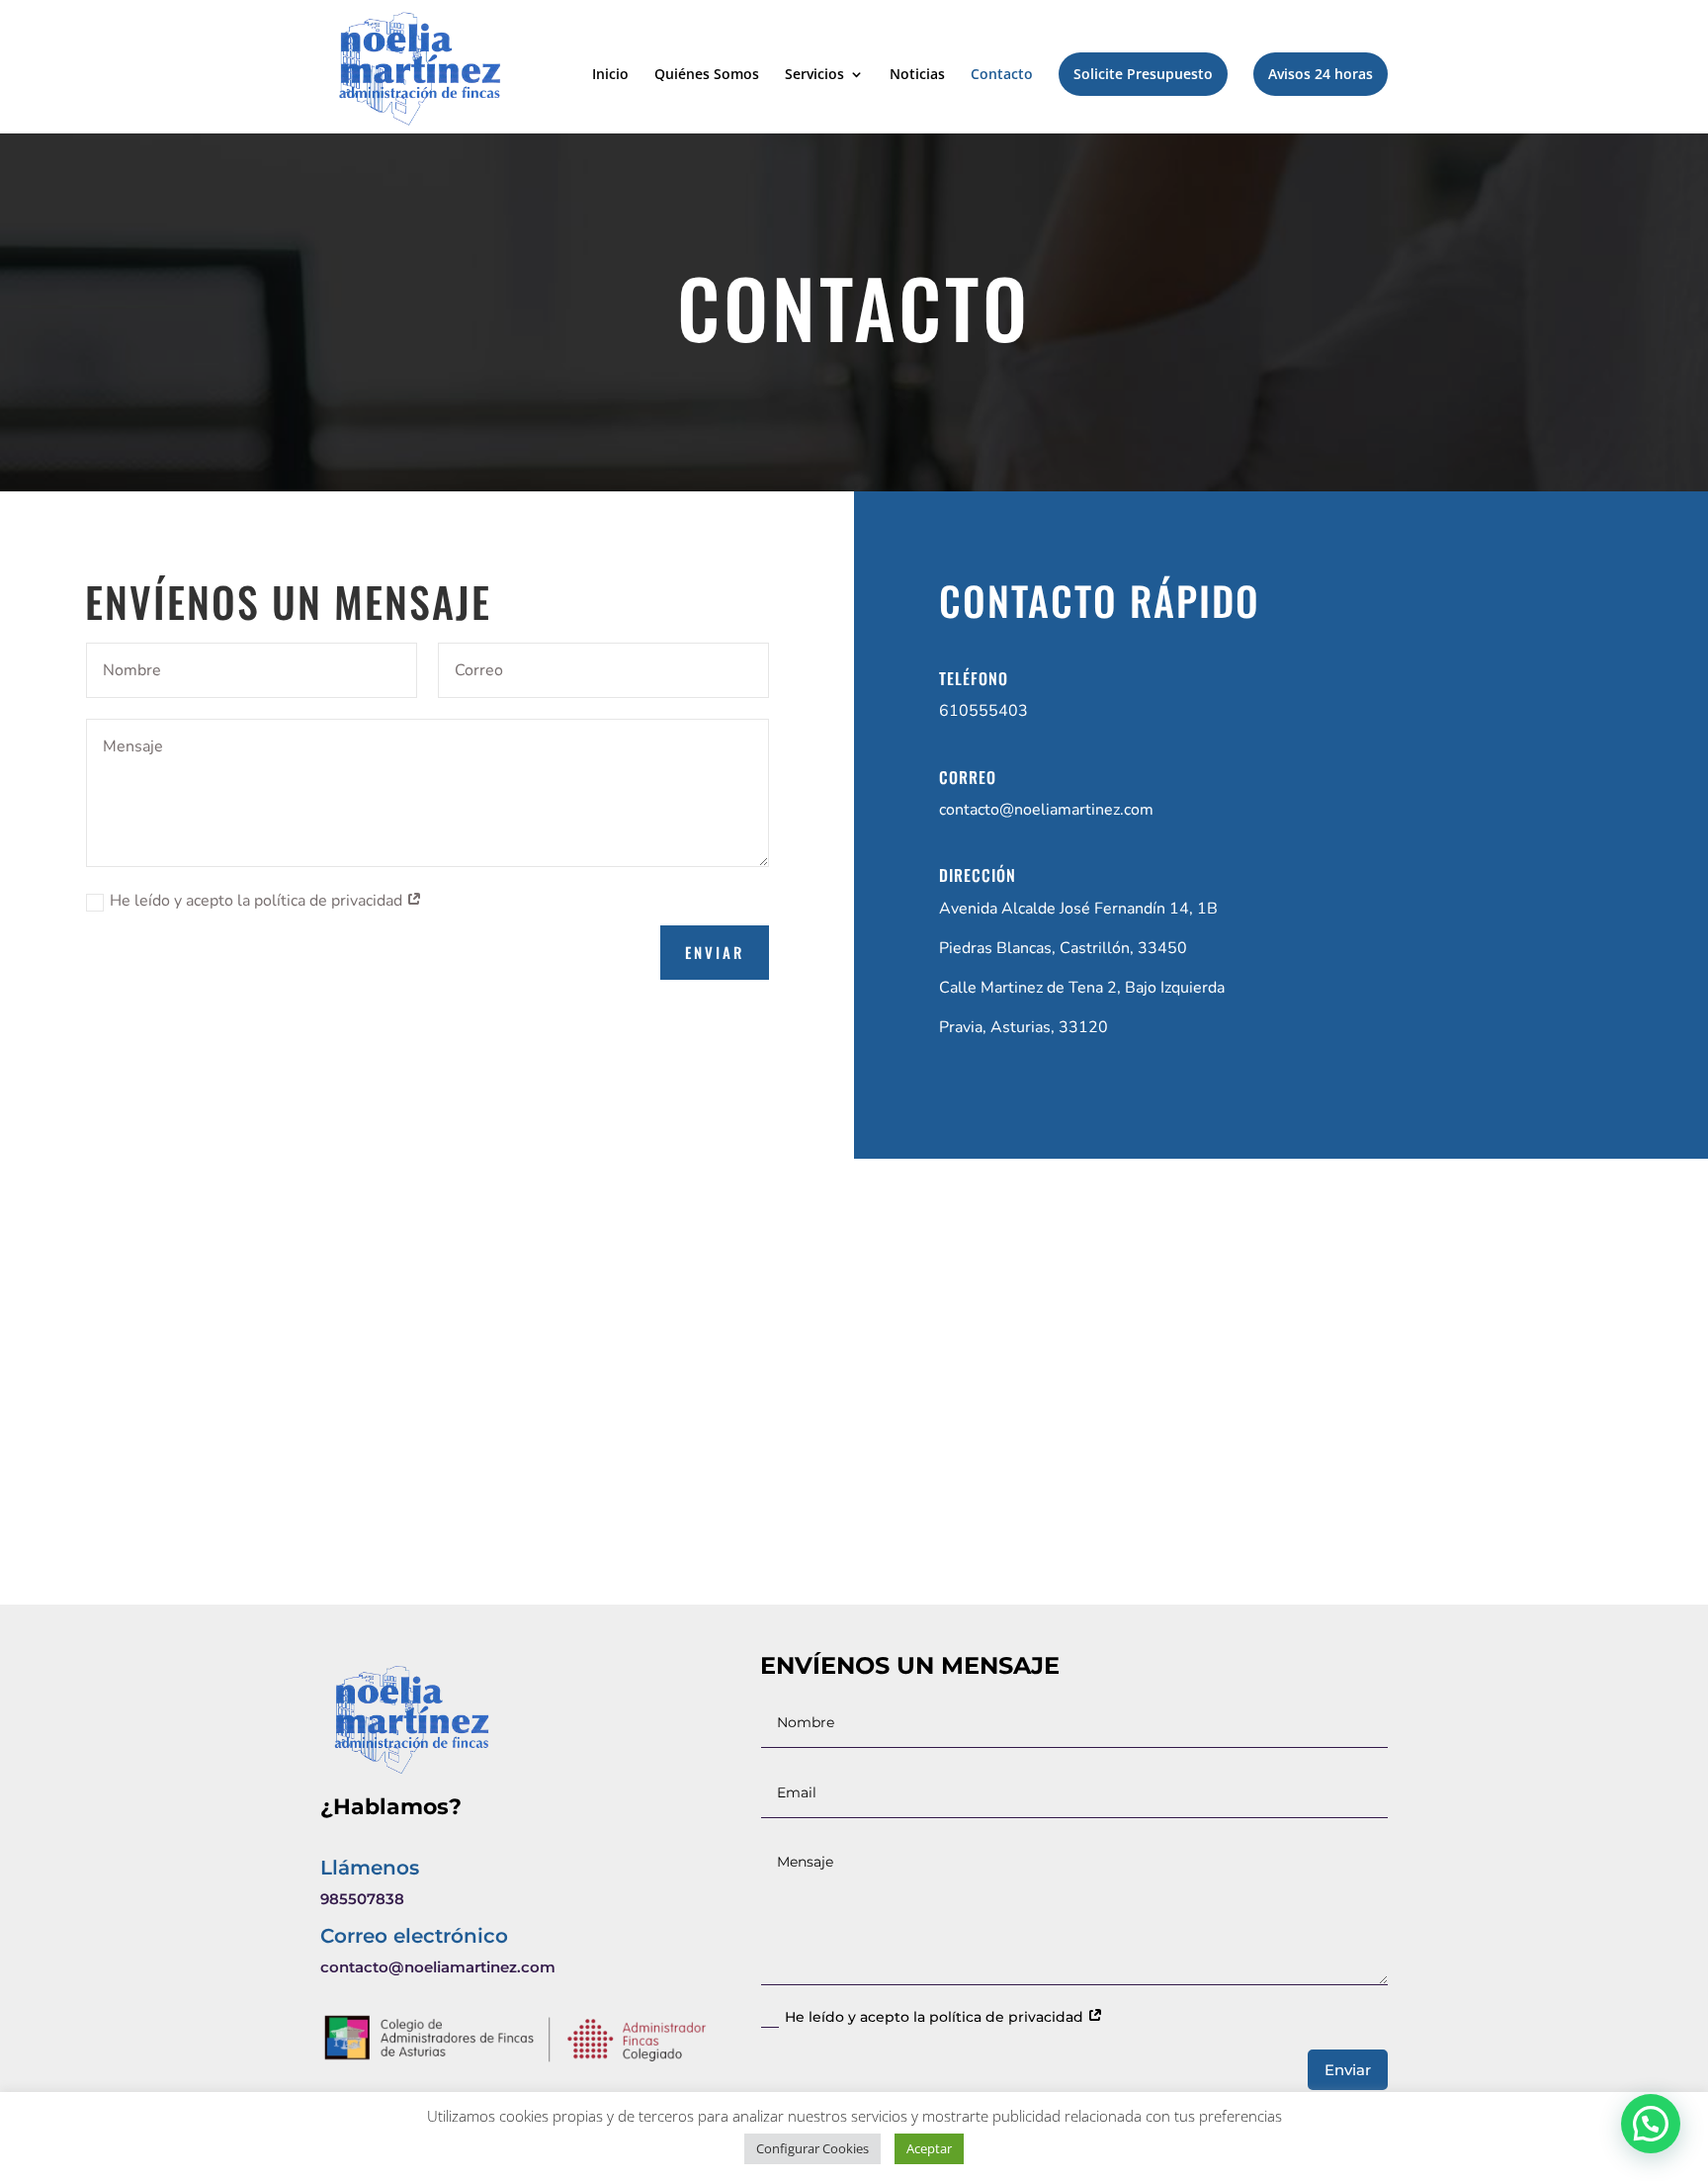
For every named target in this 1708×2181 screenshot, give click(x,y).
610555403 (983, 711)
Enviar (715, 952)
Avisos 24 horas (1321, 74)
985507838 (362, 1899)
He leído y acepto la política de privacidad (258, 901)
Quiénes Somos (707, 75)
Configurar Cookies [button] (812, 2148)
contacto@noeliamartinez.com (1046, 810)
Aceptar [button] (929, 2148)
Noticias (917, 75)
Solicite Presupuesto (1143, 74)
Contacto (1002, 75)
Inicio (610, 75)
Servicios (814, 75)
